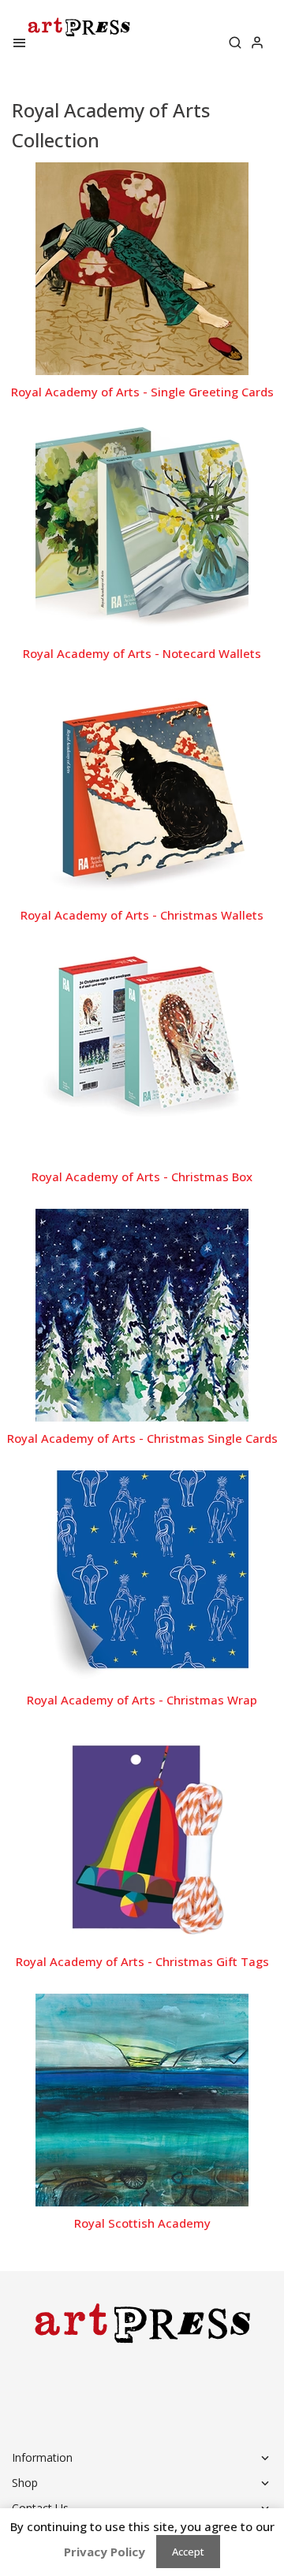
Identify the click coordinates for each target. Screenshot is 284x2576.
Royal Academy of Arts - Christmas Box (142, 1176)
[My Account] (257, 44)
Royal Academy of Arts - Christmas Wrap (142, 1700)
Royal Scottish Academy (142, 2223)
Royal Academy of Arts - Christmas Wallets (142, 915)
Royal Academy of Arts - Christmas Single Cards (142, 1438)
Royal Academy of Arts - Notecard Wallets (142, 653)
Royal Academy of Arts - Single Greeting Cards (142, 392)
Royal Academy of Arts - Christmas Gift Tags (142, 1961)
